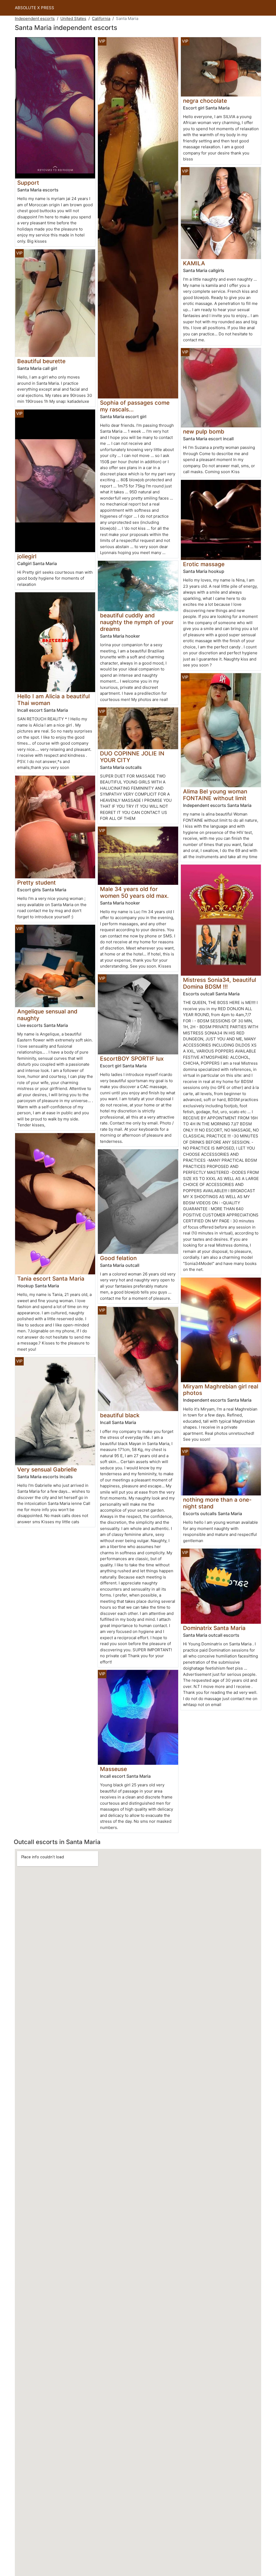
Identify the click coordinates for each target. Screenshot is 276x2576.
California (101, 18)
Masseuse (113, 1769)
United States (73, 18)
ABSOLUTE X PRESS (34, 8)
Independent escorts (35, 18)
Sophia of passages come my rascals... (135, 406)
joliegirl (27, 556)
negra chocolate (205, 101)
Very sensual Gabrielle (47, 1469)
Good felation (118, 1258)
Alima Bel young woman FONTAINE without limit (215, 795)
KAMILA (194, 263)
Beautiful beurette (41, 361)
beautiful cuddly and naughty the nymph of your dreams (137, 622)
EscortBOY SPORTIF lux (132, 1059)
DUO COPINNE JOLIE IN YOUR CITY (132, 757)
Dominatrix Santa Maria (214, 1628)
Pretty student (37, 883)
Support (28, 183)
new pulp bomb (204, 431)
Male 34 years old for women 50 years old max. (134, 892)
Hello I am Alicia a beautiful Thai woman (54, 700)
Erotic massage (204, 564)
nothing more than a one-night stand (217, 1503)
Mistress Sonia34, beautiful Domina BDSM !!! (220, 983)
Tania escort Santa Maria (51, 1279)
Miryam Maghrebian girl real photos (221, 1390)
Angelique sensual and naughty (47, 1015)
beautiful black (120, 1415)
